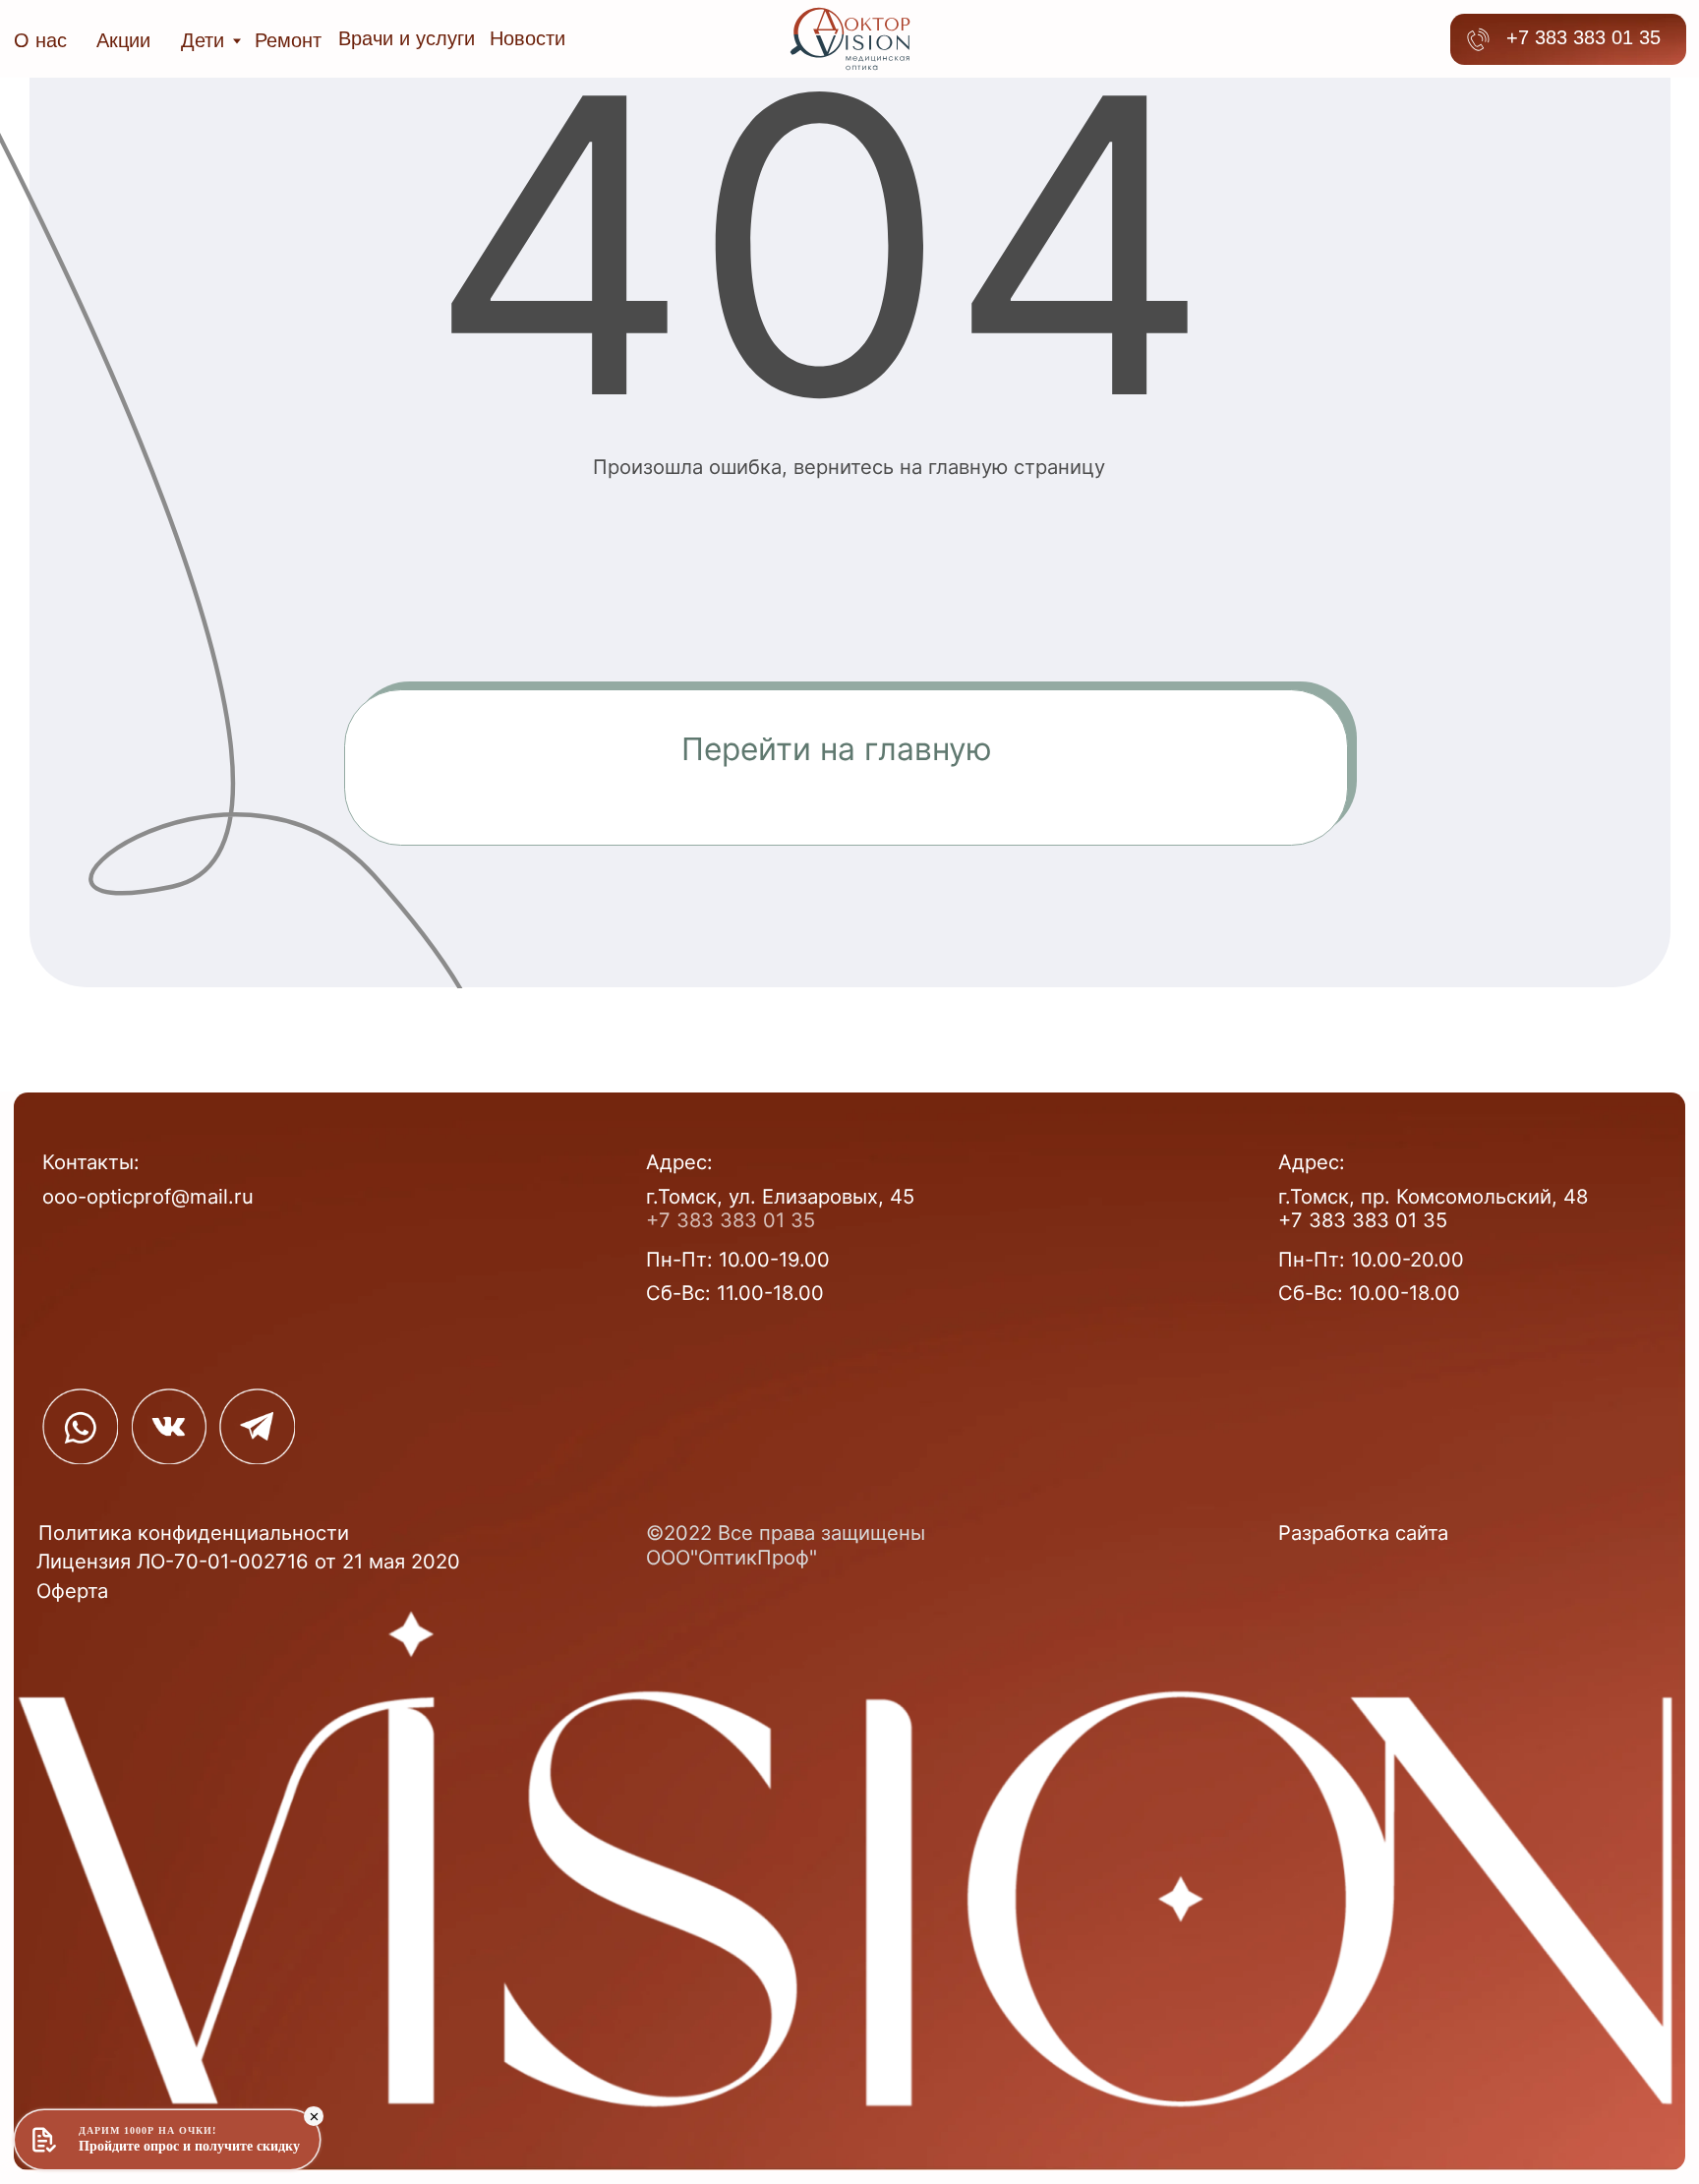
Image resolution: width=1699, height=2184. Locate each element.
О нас (40, 40)
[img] (80, 1426)
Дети (203, 40)
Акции (123, 40)
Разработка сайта (1363, 1533)
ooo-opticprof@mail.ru (148, 1196)
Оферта (72, 1591)
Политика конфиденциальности (194, 1533)
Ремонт (288, 40)
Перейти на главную (837, 749)
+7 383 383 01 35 (1583, 37)
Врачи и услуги (407, 38)
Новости (527, 38)
